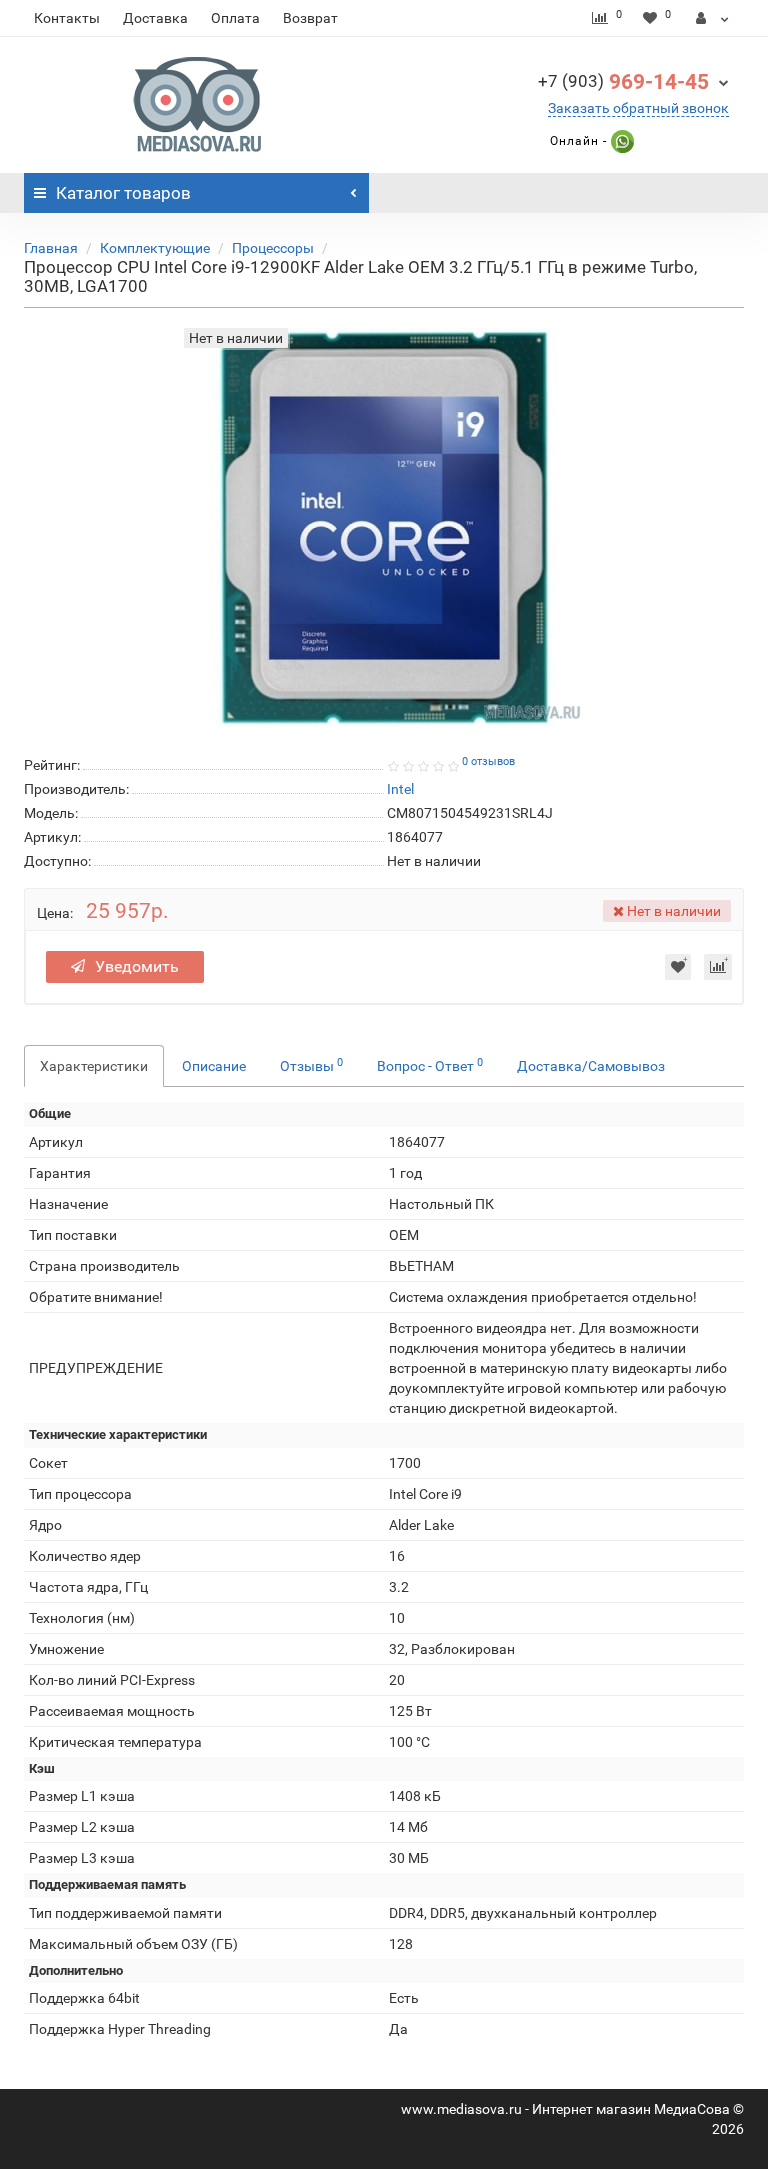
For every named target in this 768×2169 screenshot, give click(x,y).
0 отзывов (488, 761)
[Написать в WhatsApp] (620, 141)
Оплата (235, 18)
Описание (214, 1066)
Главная (51, 248)
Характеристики (94, 1066)
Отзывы (311, 1065)
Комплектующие (155, 248)
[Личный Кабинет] (712, 18)
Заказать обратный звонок (638, 108)
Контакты (67, 18)
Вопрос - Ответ (430, 1065)
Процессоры (273, 248)
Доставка (155, 18)
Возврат (310, 18)
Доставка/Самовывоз (591, 1066)
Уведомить (137, 966)
